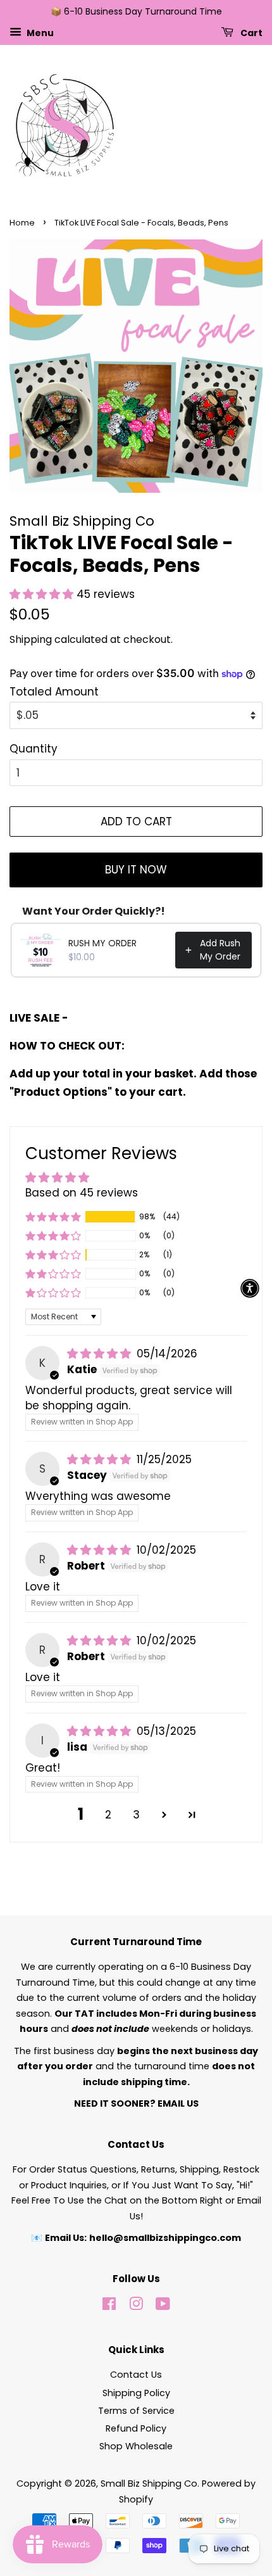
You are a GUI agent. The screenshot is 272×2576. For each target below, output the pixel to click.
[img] (101, 1354)
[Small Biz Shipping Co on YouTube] (163, 2306)
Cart (250, 32)
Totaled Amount (54, 692)
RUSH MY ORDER (102, 943)
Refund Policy (136, 2428)
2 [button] (108, 1815)
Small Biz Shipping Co (149, 2484)
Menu (39, 32)
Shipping (31, 639)
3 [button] (136, 1815)
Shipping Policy (136, 2393)
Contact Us (136, 2375)
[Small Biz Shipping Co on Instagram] (136, 2306)
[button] (43, 594)
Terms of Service (136, 2411)
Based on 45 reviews (82, 1193)
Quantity (34, 749)
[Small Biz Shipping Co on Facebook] (109, 2306)
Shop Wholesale (136, 2446)
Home (22, 223)
